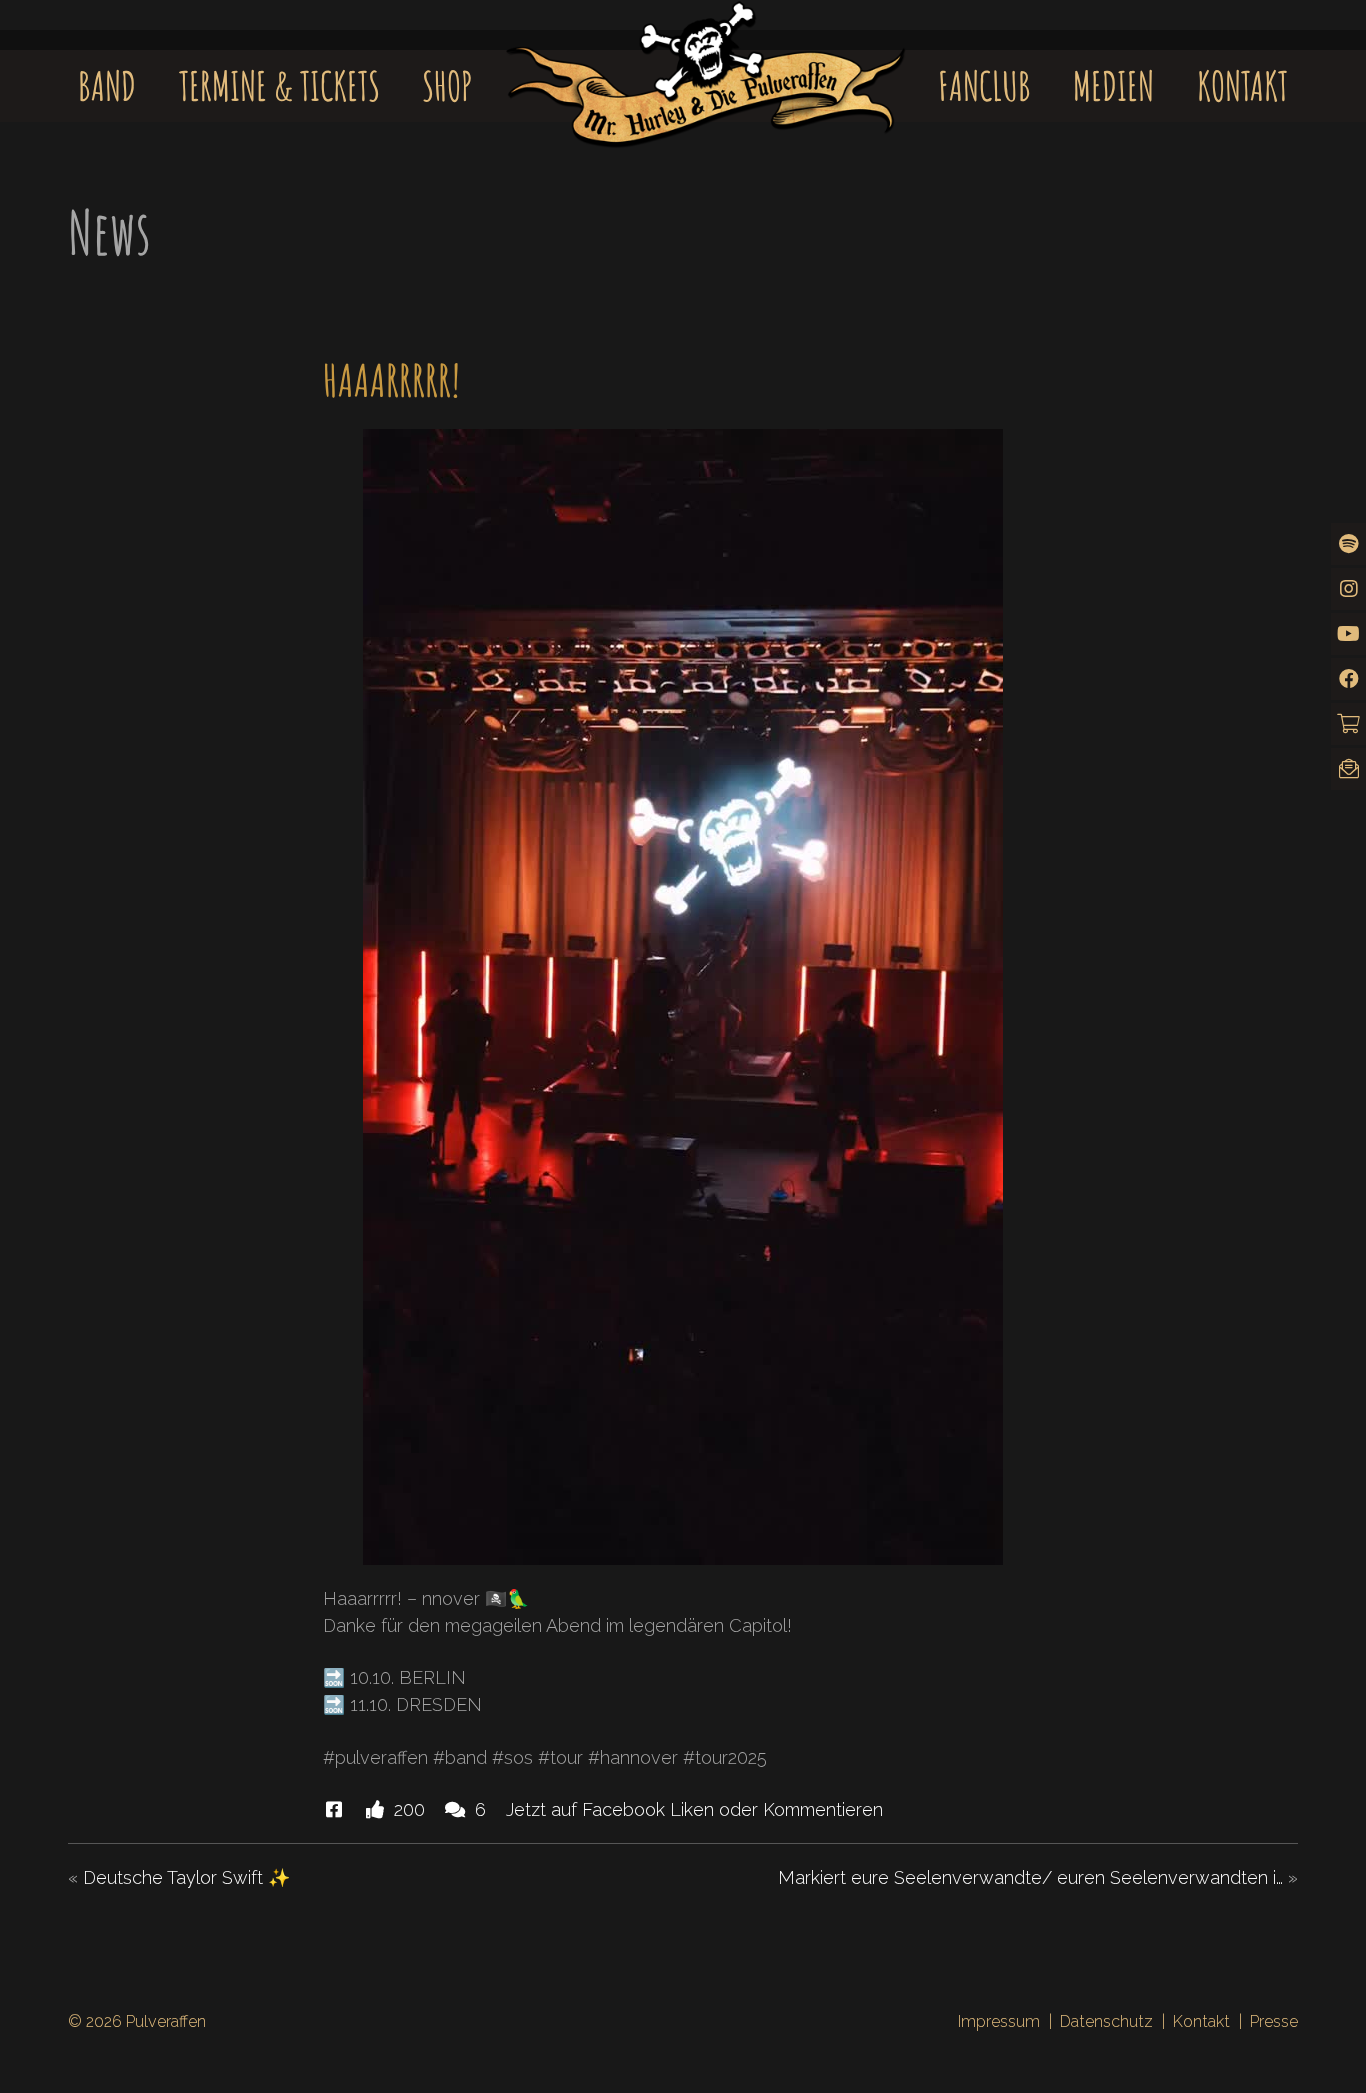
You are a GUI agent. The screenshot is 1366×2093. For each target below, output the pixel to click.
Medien (1113, 85)
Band (107, 85)
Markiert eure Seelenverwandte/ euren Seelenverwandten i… (1030, 1877)
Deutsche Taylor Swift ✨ (186, 1877)
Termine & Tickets (279, 85)
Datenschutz (1106, 2021)
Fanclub (984, 85)
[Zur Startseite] (706, 56)
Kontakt (1242, 85)
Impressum (999, 2021)
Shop (447, 85)
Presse (1274, 2021)
